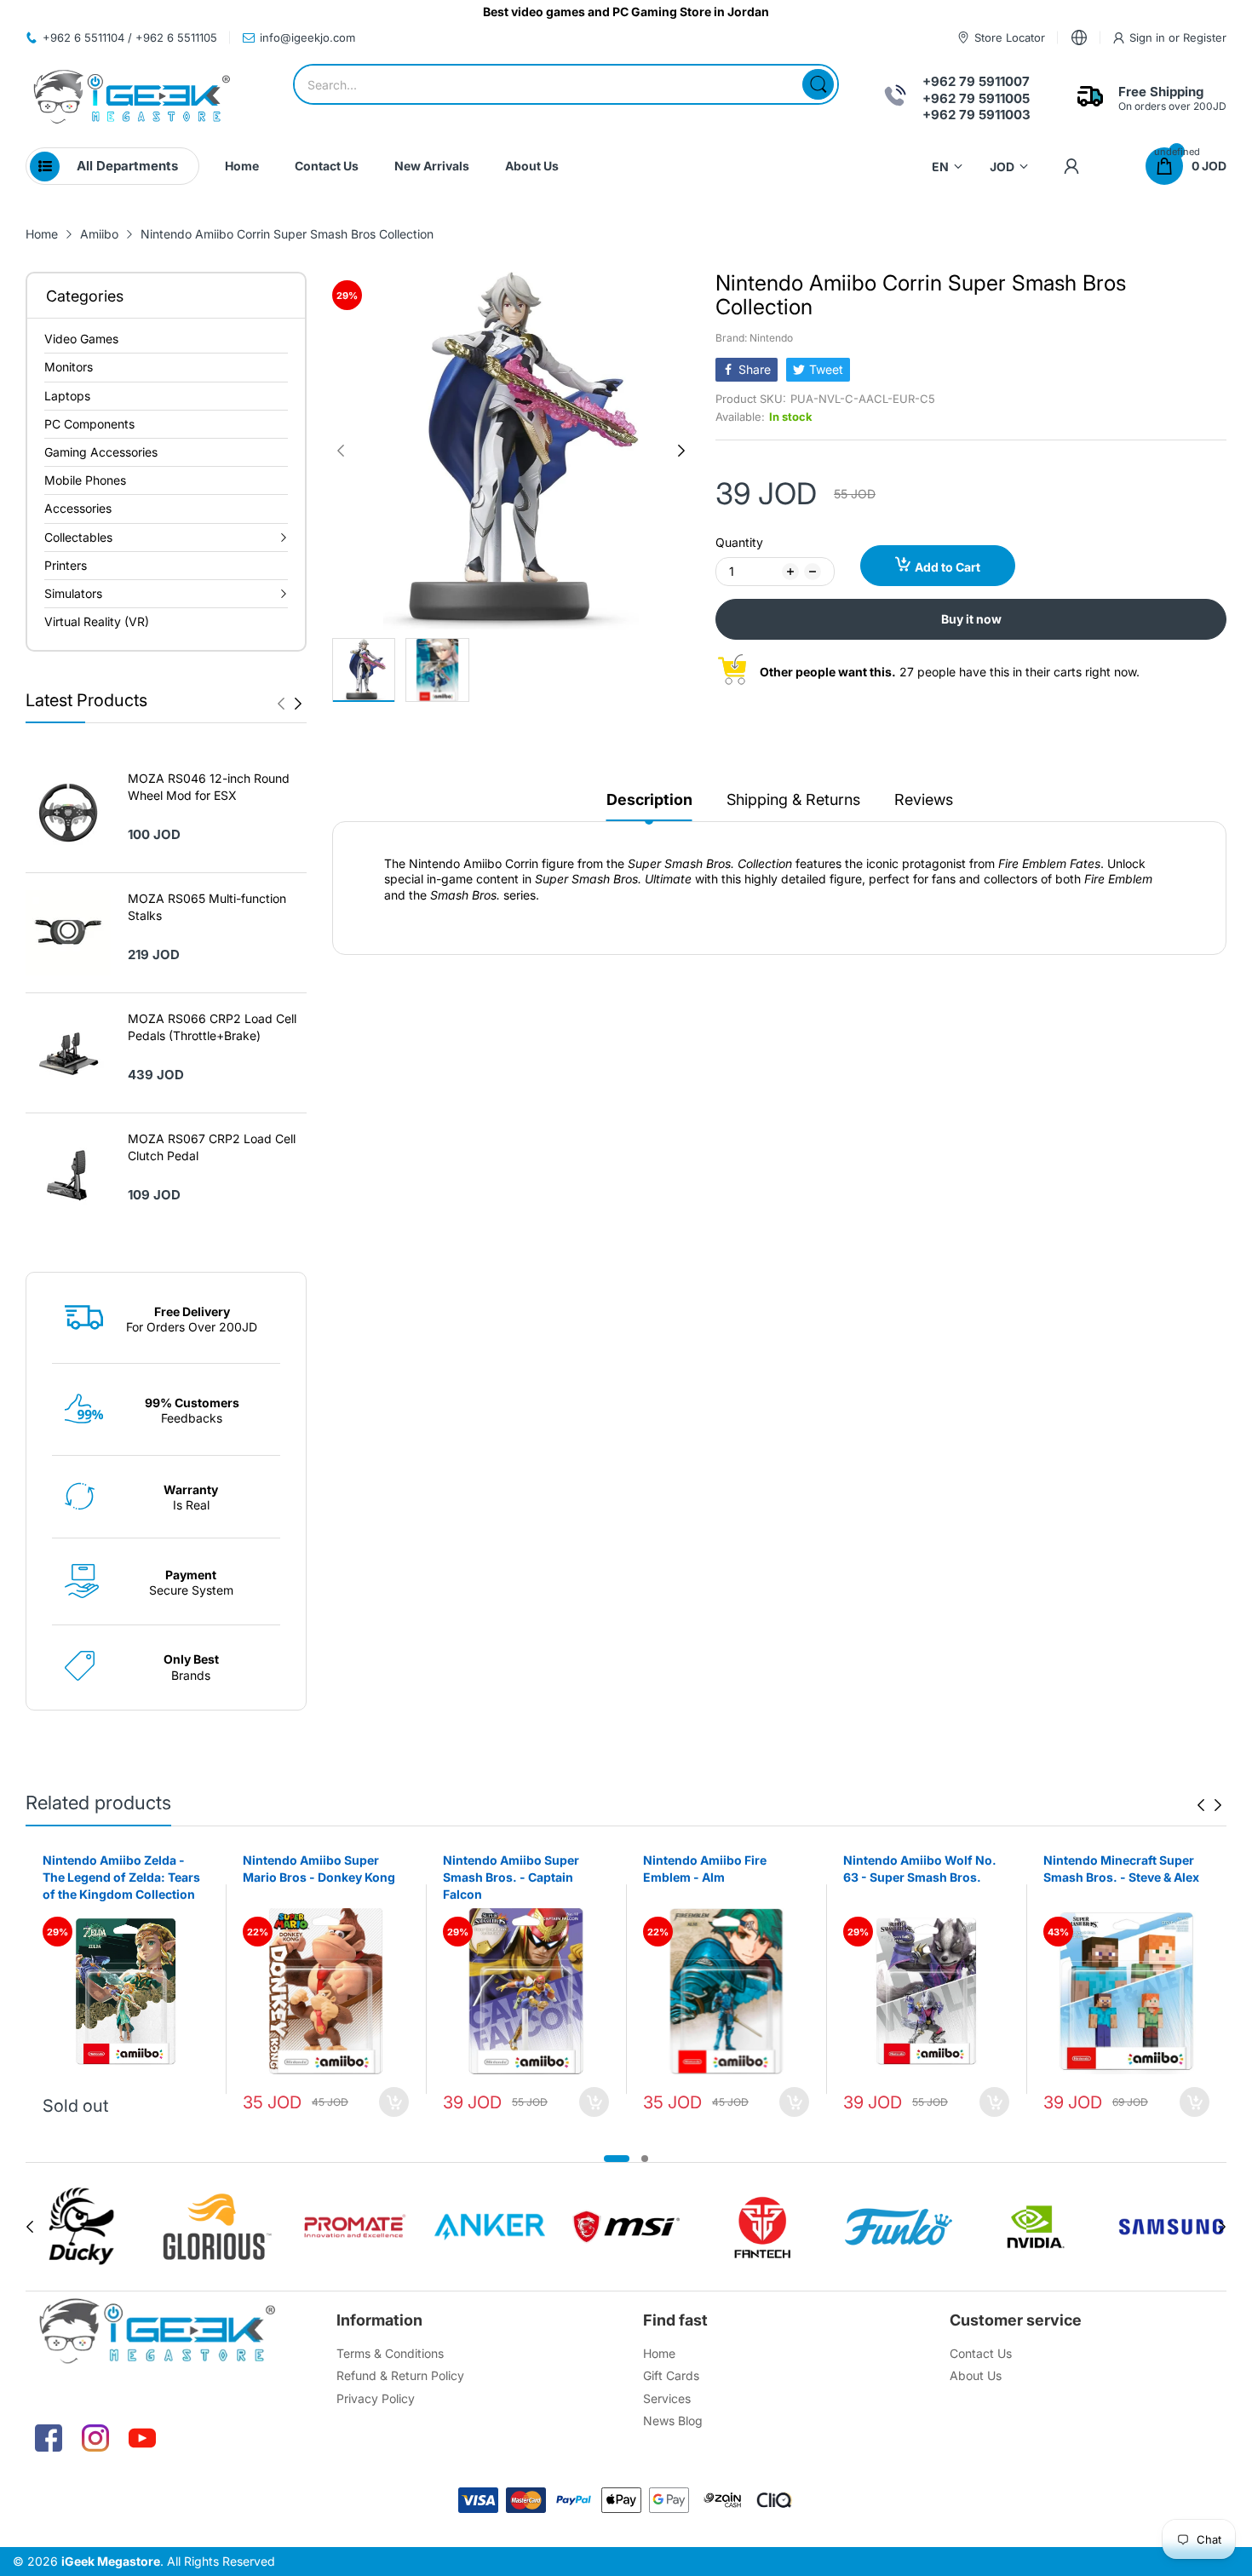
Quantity (739, 542)
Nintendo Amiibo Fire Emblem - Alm (705, 1869)
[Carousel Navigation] (290, 704)
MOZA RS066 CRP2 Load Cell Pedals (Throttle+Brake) (212, 1027)
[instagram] (95, 2438)
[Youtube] (142, 2438)
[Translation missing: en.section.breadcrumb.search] (818, 84)
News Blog (673, 2421)
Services (667, 2398)
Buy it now (971, 619)
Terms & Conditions (390, 2353)
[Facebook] (49, 2438)
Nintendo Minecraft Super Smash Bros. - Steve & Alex (1121, 1869)
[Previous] (298, 704)
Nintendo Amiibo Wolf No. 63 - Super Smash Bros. (920, 1869)
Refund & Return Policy (400, 2375)
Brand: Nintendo (754, 338)
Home (659, 2353)
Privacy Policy (376, 2398)
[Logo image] (81, 2227)
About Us (976, 2375)
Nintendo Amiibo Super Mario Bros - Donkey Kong (319, 1869)
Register (1205, 37)
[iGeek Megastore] (132, 98)
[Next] (281, 704)
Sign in (1149, 37)
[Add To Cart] (394, 2102)
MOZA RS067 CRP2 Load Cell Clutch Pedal (212, 1147)
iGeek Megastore (111, 2561)
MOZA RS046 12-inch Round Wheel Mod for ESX (209, 787)
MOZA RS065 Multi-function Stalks (207, 907)
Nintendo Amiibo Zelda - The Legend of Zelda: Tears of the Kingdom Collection (121, 1877)
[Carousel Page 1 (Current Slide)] (617, 2159)
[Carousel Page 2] (645, 2159)
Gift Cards (671, 2375)
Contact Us (981, 2353)
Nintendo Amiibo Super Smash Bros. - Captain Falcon (511, 1877)
